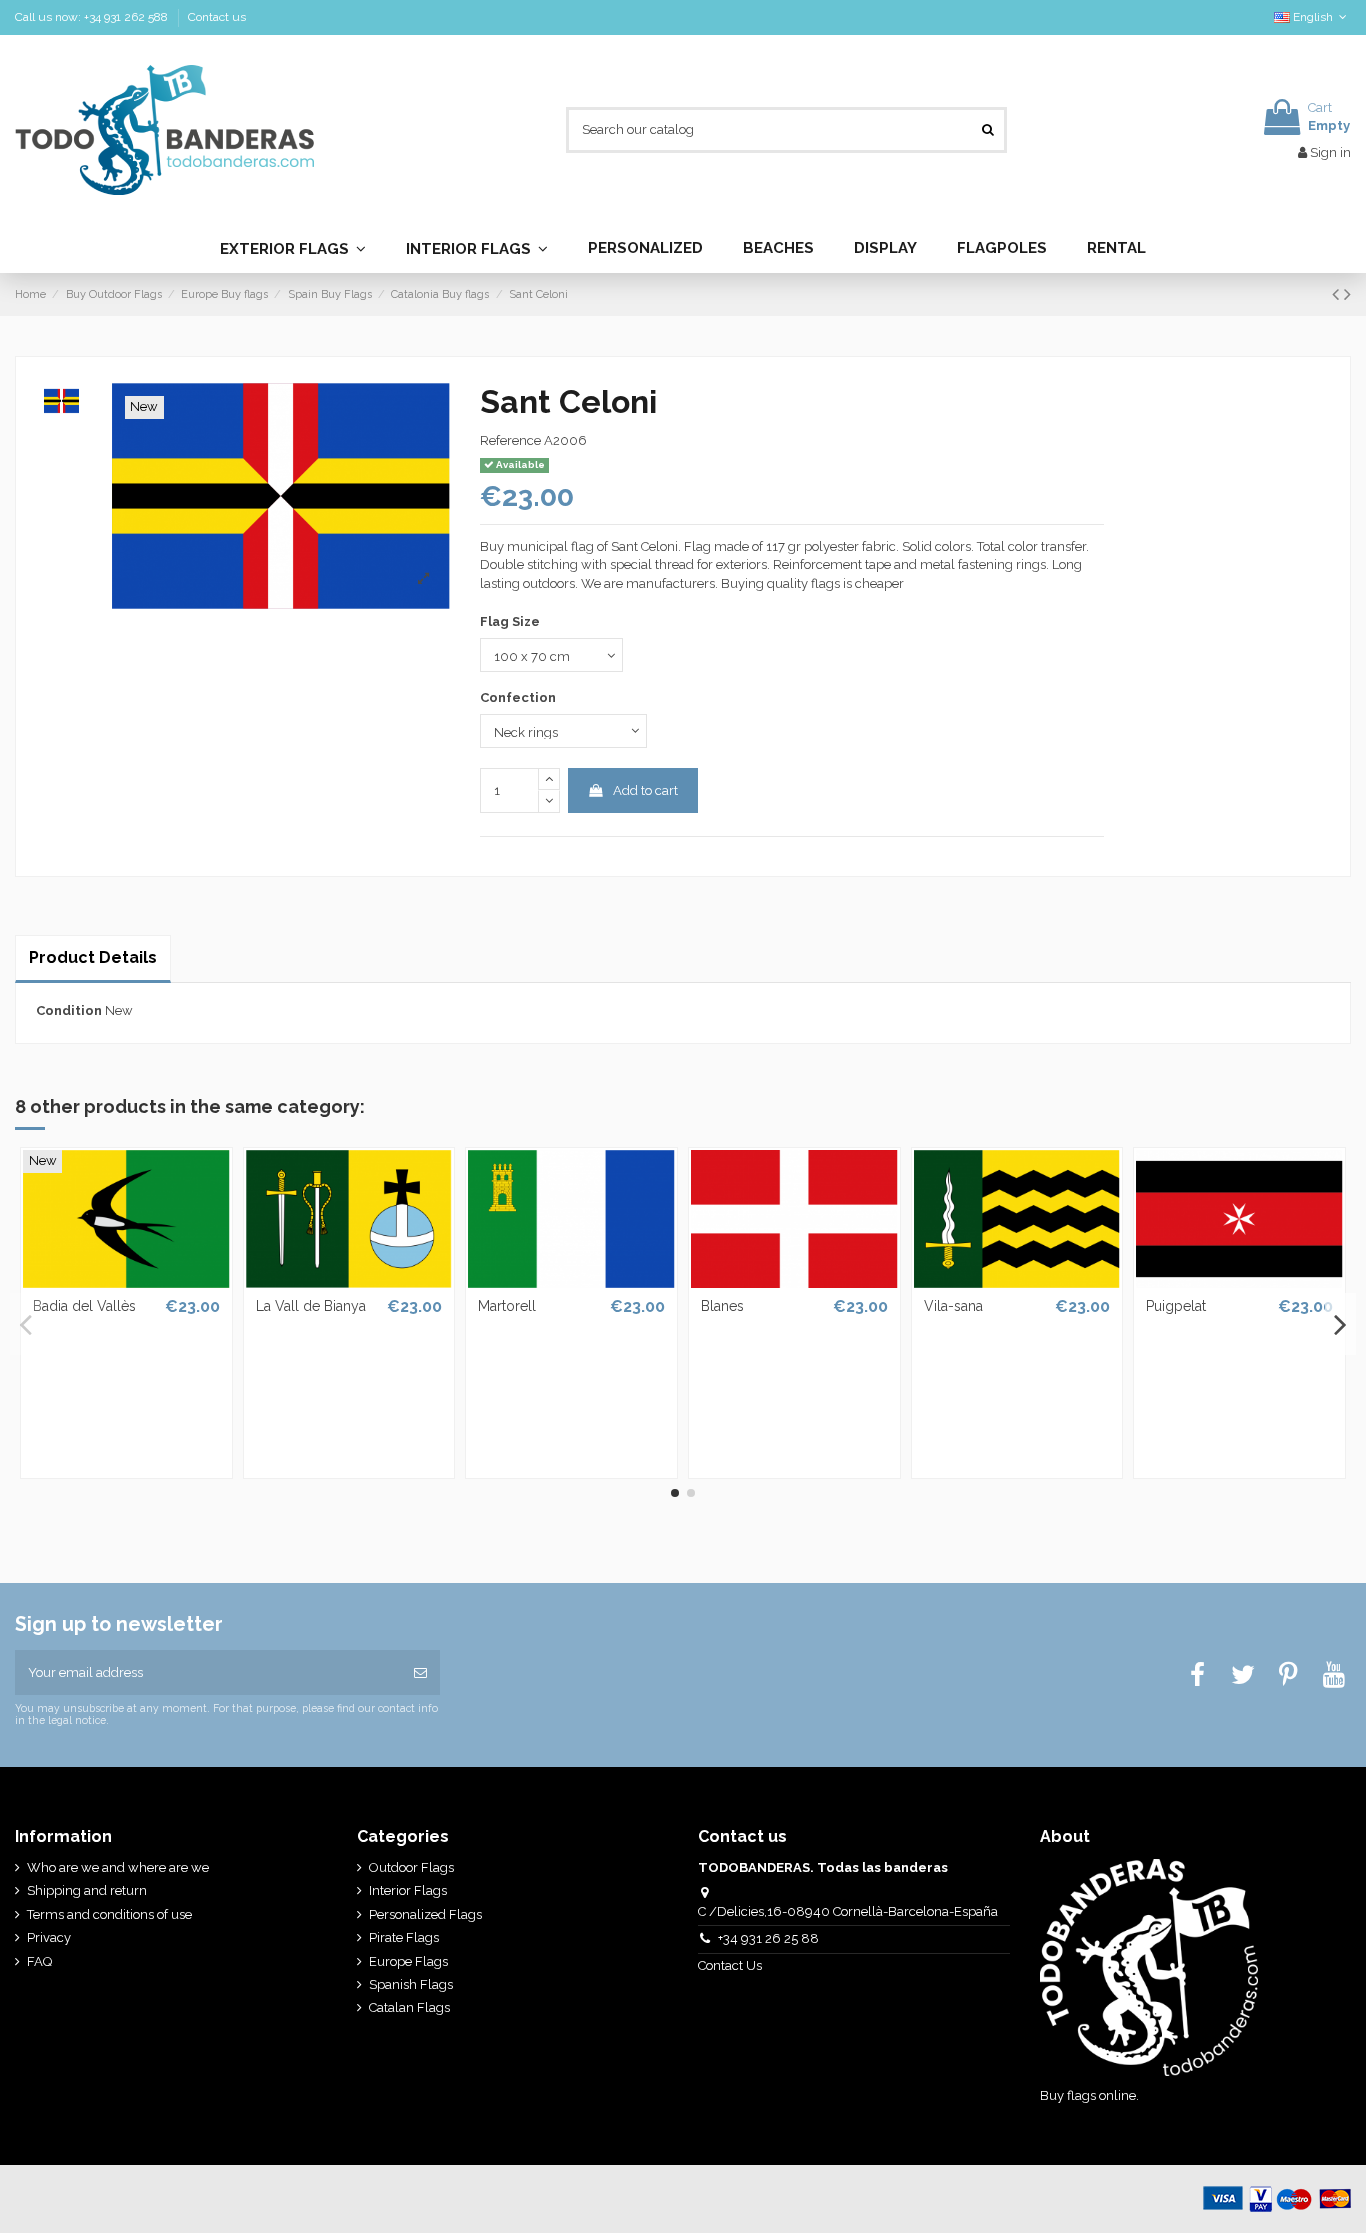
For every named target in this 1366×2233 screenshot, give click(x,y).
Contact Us (731, 1965)
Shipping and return (87, 1890)
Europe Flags (408, 1961)
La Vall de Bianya (311, 1306)
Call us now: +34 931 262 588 (93, 17)
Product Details (93, 957)
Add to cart (645, 790)
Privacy (49, 1937)
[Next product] (1347, 294)
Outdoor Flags (411, 1867)
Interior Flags (408, 1890)
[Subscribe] (420, 1673)
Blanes (722, 1306)
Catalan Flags (409, 2007)
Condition (69, 1010)
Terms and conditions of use (109, 1914)
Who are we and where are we (118, 1867)
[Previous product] (1338, 294)
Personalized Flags (425, 1914)
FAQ (39, 1961)
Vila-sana (953, 1306)
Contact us (217, 17)
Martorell (507, 1306)
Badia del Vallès (84, 1306)
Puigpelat (1176, 1306)
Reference (510, 440)
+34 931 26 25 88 (768, 1938)
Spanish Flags (411, 1984)
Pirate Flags (404, 1937)
